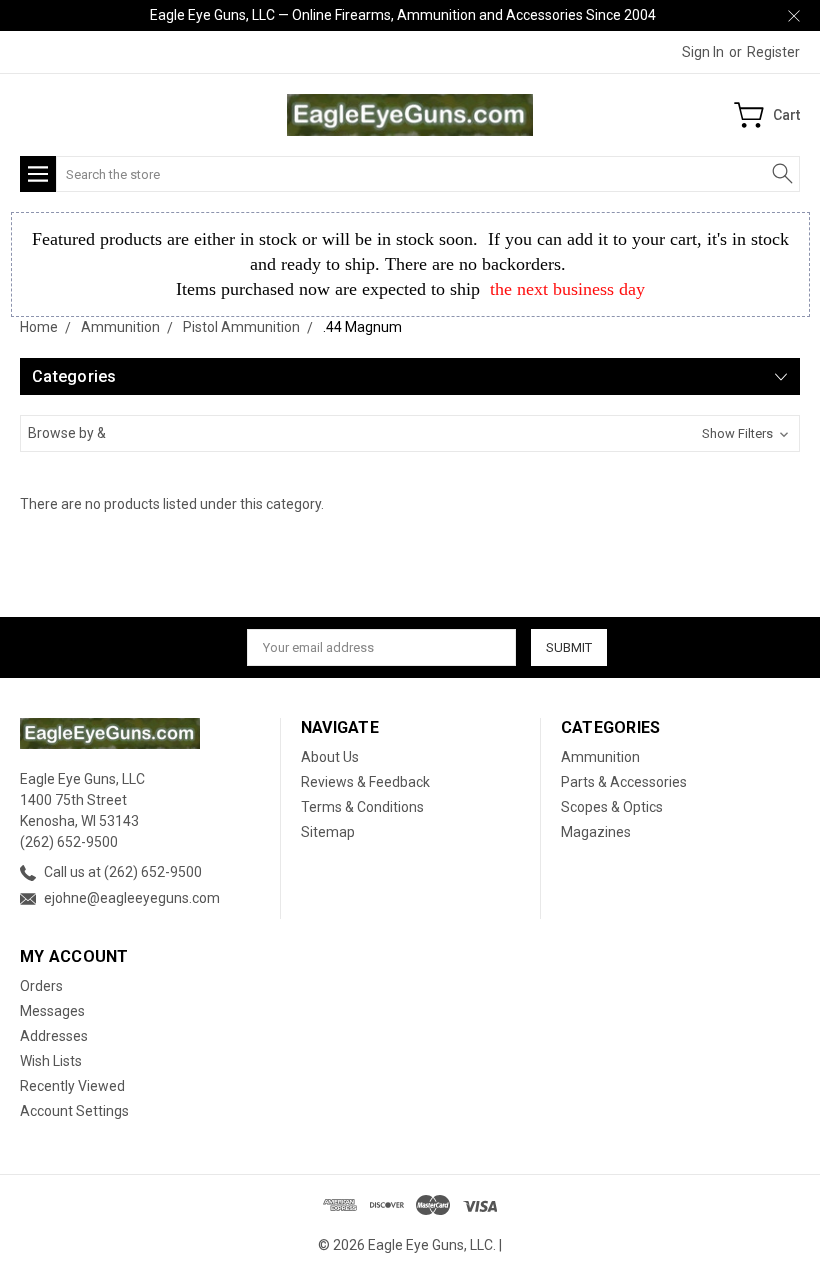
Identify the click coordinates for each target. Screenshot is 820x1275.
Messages (52, 1011)
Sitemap (328, 832)
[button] (410, 433)
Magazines (596, 832)
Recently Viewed (72, 1086)
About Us (330, 757)
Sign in (703, 52)
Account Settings (74, 1111)
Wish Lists (51, 1061)
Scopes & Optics (612, 807)
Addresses (54, 1036)
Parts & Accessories (624, 782)
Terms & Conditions (362, 807)
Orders (41, 986)
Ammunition (600, 757)
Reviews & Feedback (365, 782)
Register (773, 52)
